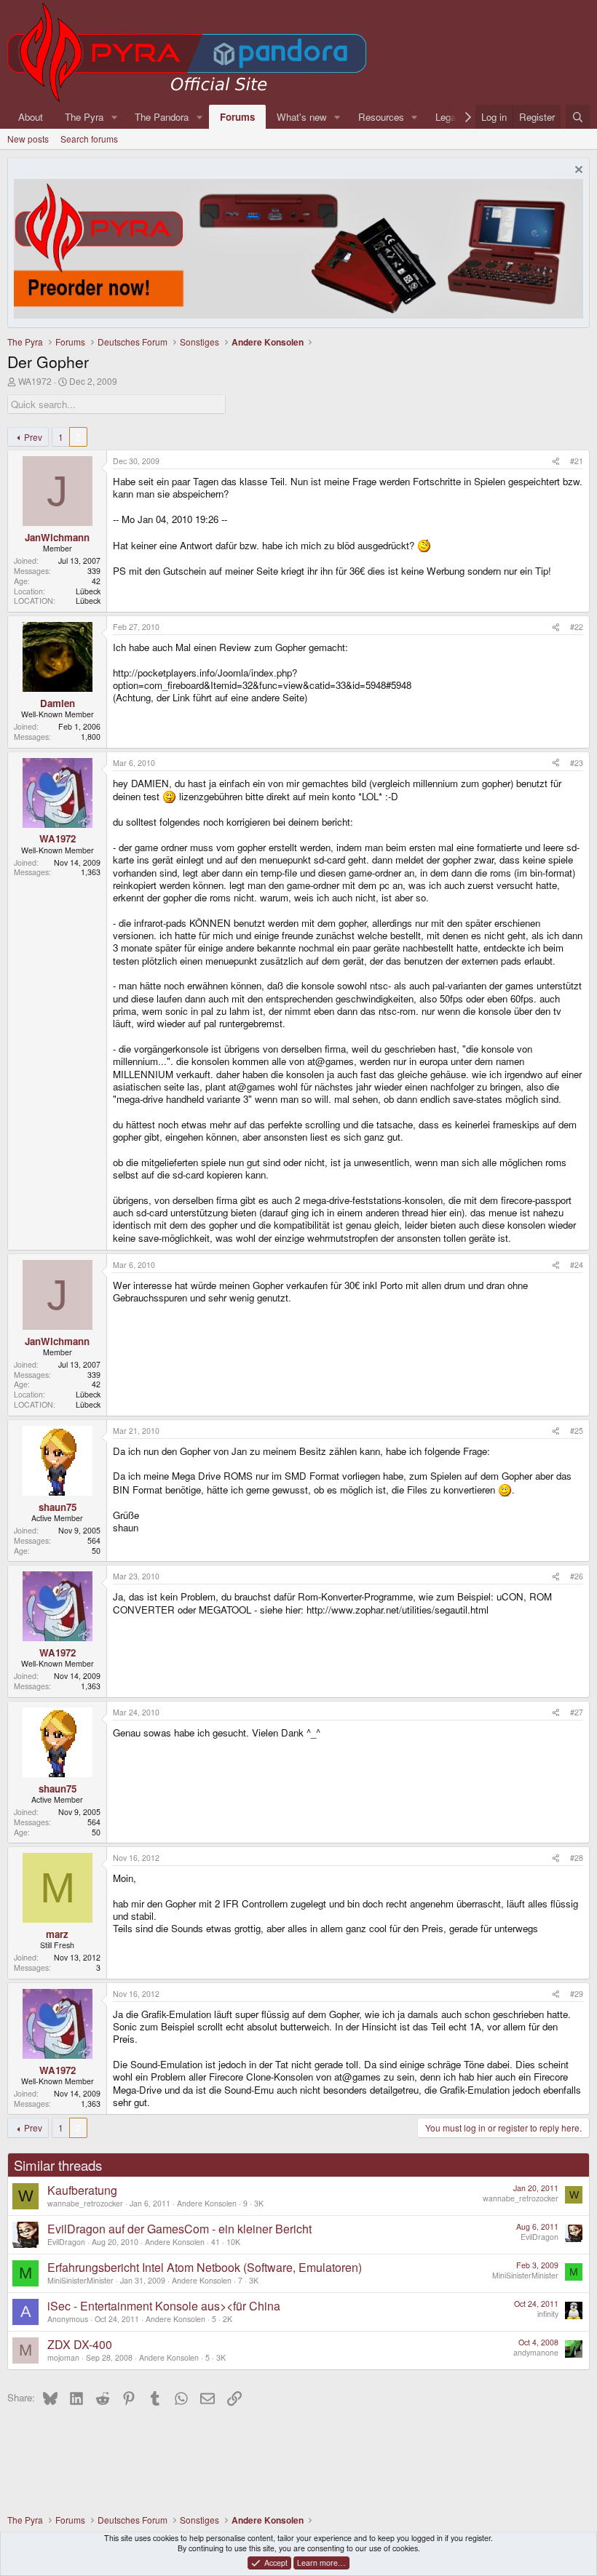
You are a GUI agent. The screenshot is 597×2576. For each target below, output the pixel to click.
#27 (577, 1712)
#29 (577, 1994)
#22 (577, 627)
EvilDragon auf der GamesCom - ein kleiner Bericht (179, 2229)
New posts (28, 139)
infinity (548, 2314)
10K (233, 2242)
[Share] (556, 461)
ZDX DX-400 (80, 2344)
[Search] (578, 117)
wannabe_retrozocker (85, 2203)
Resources (381, 117)
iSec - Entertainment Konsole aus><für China (164, 2306)
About (31, 117)
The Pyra (84, 117)
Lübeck (88, 591)
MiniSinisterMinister (80, 2280)
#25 (577, 1431)
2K (228, 2319)
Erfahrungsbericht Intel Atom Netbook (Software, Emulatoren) (205, 2267)
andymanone (536, 2352)
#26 (577, 1576)
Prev (33, 437)
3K (259, 2203)
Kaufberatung (82, 2190)
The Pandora (162, 117)
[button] (114, 117)
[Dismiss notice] (577, 171)
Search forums (89, 139)
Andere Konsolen (207, 2203)
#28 (577, 1858)
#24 (577, 1265)
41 (216, 2242)
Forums (237, 117)
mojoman (63, 2357)
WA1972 (35, 381)
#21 (577, 461)
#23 (577, 763)
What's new (302, 117)
